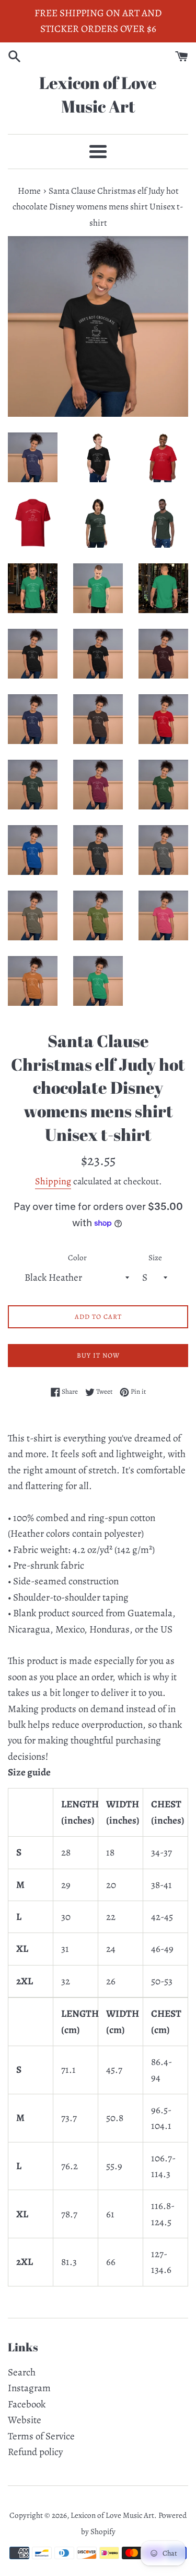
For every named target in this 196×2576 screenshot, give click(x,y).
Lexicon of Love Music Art (98, 94)
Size (155, 1258)
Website (25, 2420)
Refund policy (35, 2452)
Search (22, 2372)
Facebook (27, 2404)
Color (77, 1258)
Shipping (53, 1181)
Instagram (29, 2388)
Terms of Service (41, 2436)
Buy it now (98, 1355)
